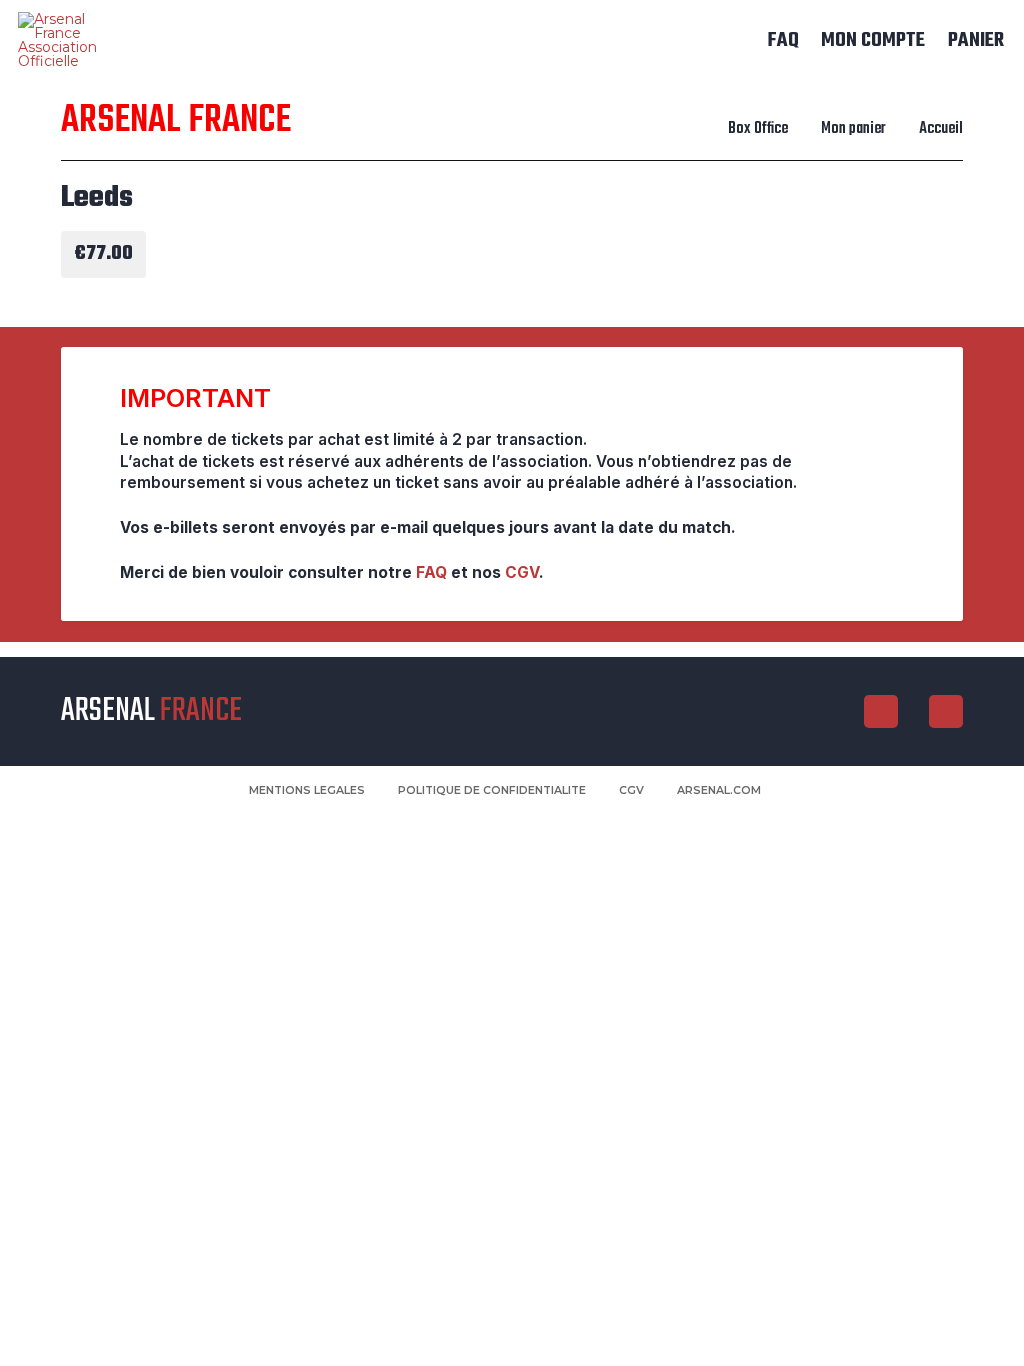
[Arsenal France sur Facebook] (946, 712)
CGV (522, 572)
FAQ (431, 572)
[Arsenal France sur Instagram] (881, 712)
